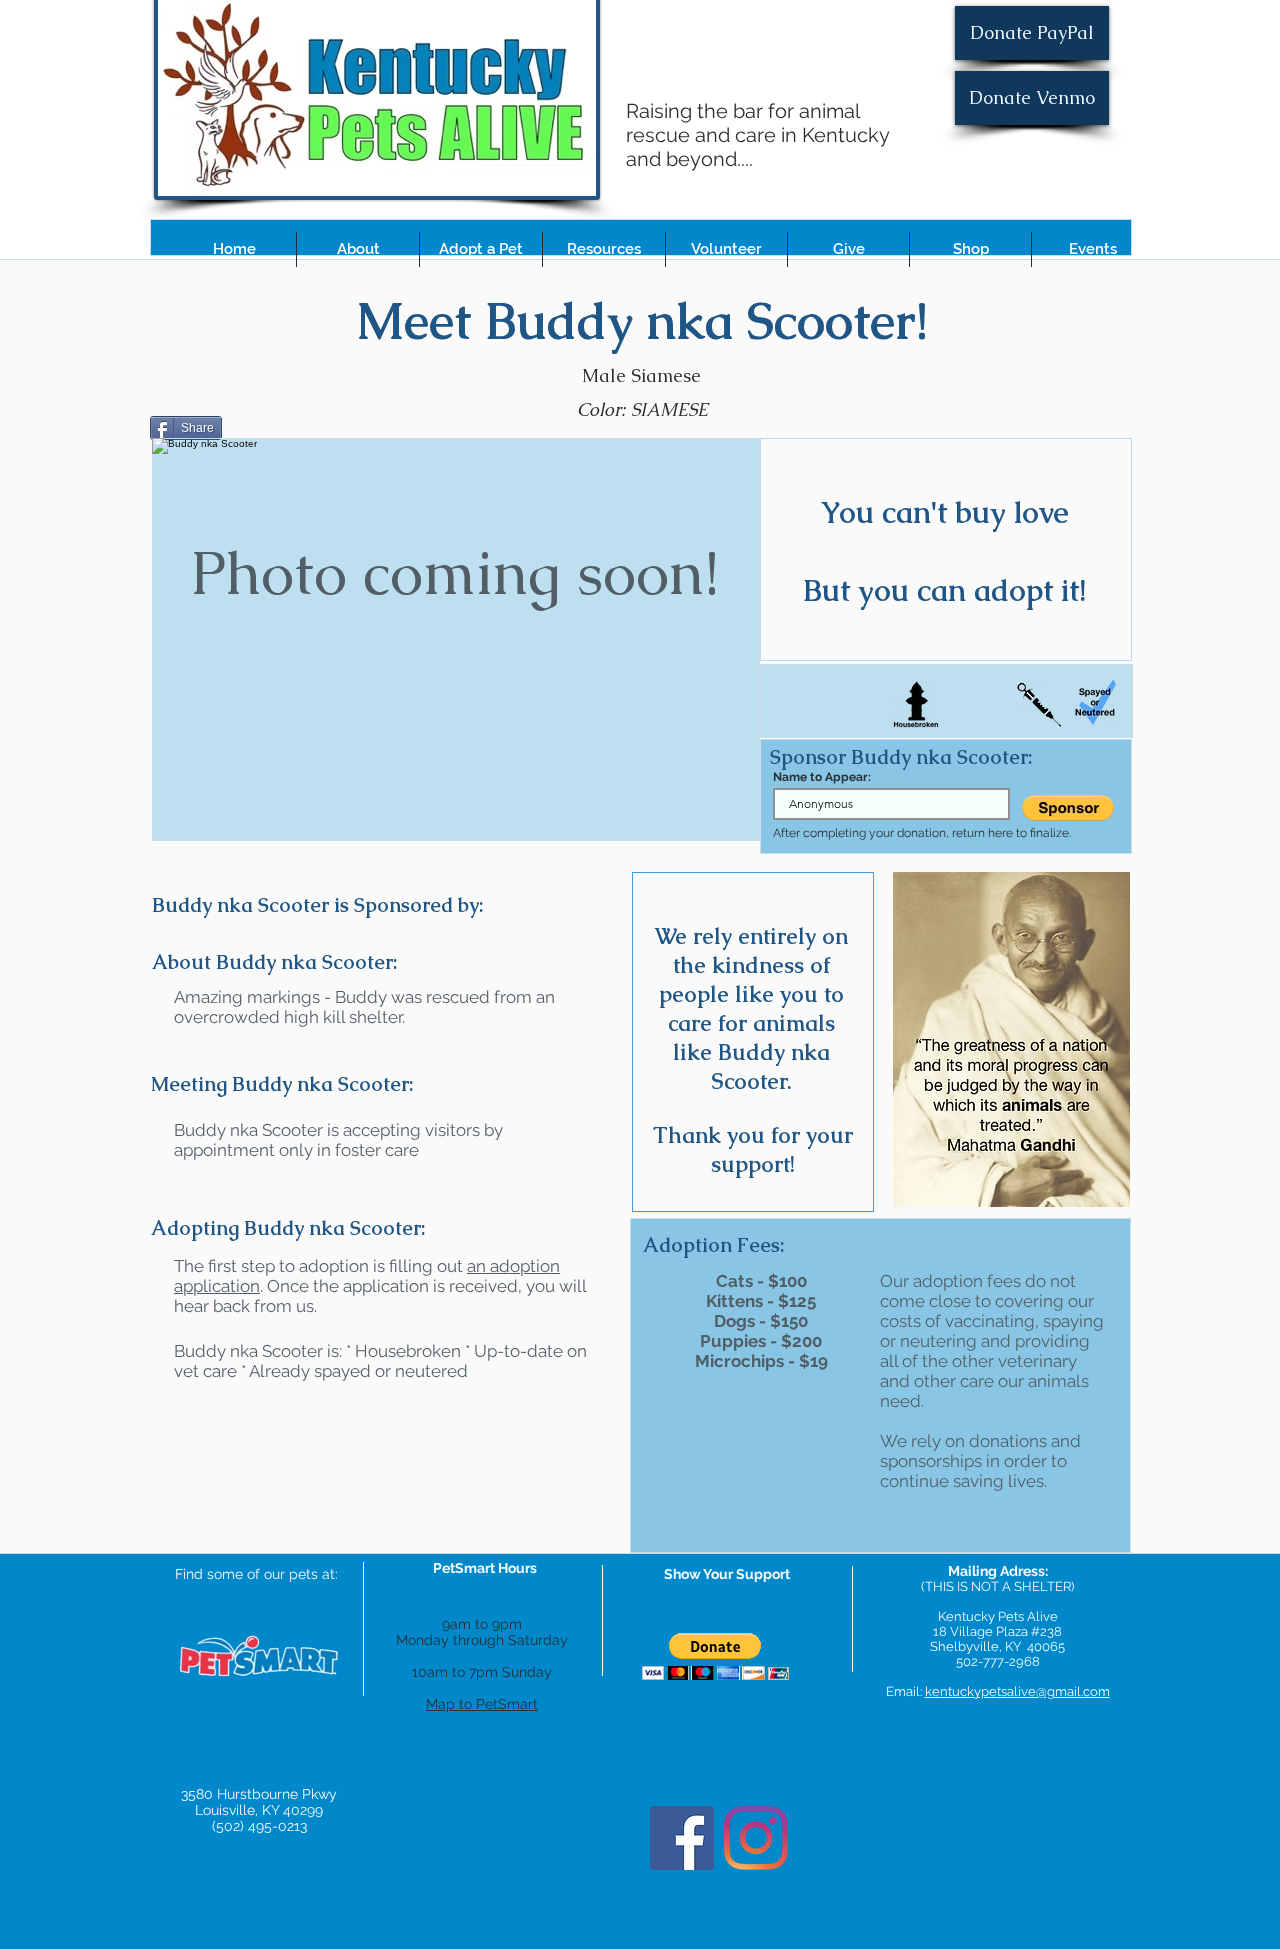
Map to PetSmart (482, 1704)
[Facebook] (682, 1838)
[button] (358, 249)
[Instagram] (756, 1838)
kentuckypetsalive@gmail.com (1017, 1691)
